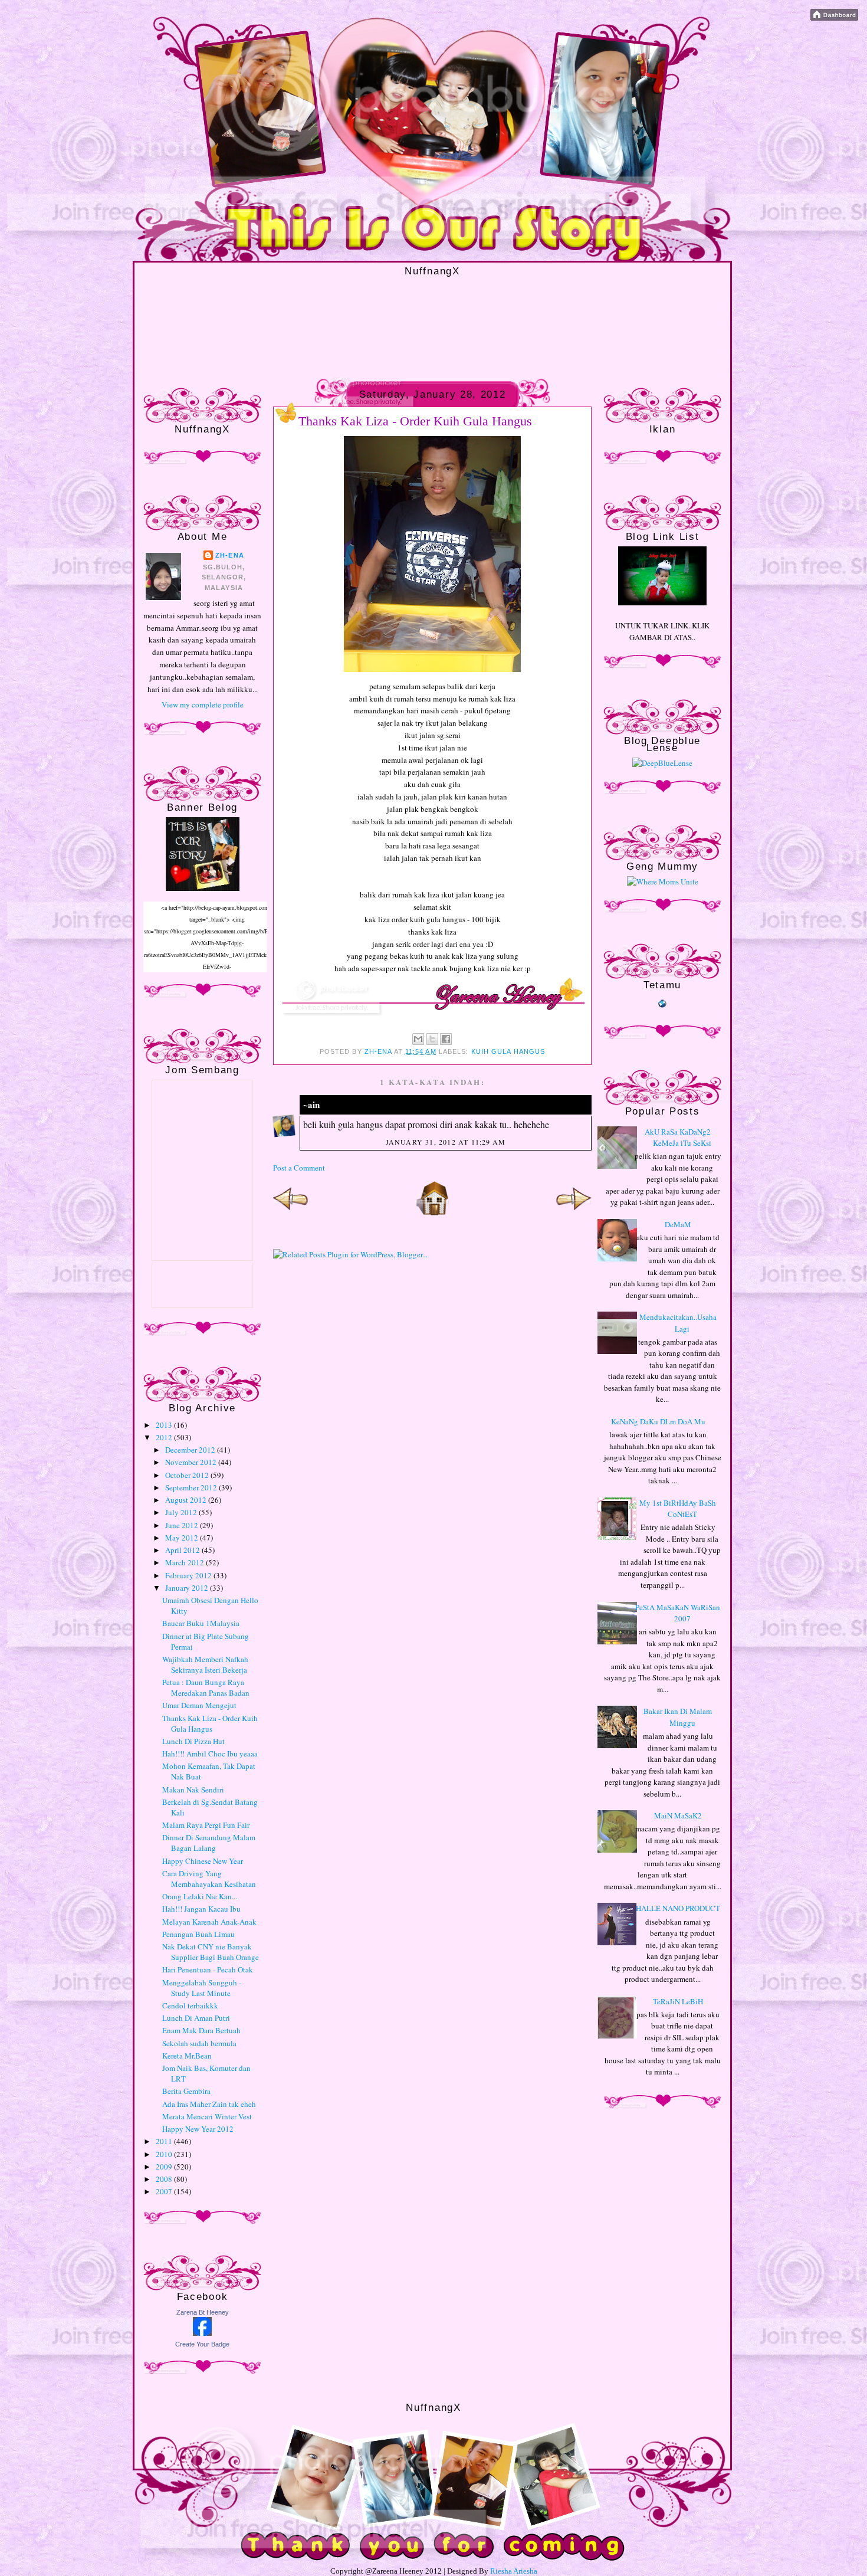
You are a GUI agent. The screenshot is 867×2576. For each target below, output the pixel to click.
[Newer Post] (291, 1213)
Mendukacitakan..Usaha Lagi (678, 1323)
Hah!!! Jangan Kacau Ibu (201, 1909)
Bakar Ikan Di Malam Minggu (678, 1717)
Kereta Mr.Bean (187, 2056)
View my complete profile (203, 704)
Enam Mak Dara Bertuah (201, 2030)
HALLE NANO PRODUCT (678, 1908)
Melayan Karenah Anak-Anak (209, 1922)
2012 (165, 1437)
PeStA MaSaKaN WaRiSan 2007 (678, 1613)
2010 (165, 2154)
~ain (311, 1105)
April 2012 (183, 1550)
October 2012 (188, 1475)
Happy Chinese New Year (203, 1861)
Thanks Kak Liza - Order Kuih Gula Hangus (210, 1723)
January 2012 (188, 1588)
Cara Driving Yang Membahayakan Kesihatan (209, 1879)
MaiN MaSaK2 (678, 1815)
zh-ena (230, 555)
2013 (165, 1425)
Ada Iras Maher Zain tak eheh (209, 2104)
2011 (165, 2141)
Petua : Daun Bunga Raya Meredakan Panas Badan (206, 1687)
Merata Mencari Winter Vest (207, 2116)
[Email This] (418, 1039)
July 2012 (182, 1512)
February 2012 (189, 1575)
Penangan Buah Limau (198, 1934)
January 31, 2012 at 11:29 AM (446, 1142)
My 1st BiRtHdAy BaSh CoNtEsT (678, 1509)
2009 (165, 2167)
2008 (165, 2179)
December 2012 (191, 1450)
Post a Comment (299, 1168)
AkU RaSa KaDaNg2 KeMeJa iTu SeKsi (678, 1138)
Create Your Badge (202, 2344)
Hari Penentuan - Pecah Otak (208, 1969)
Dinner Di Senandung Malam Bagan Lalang (209, 1843)
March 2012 (185, 1562)
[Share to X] (432, 1039)
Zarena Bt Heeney (203, 2312)
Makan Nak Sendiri (193, 1790)
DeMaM (678, 1224)
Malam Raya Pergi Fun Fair (206, 1825)
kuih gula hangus (508, 1051)
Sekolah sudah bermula (199, 2043)
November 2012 (192, 1462)
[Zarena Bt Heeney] (202, 2333)
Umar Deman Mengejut (199, 1705)
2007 (165, 2191)
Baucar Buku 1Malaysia (201, 1623)
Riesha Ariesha (514, 2571)
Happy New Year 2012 (198, 2129)
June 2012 (183, 1525)
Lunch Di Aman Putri (196, 2018)
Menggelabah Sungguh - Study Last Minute (202, 1988)
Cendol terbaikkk (190, 2005)
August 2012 (187, 1500)
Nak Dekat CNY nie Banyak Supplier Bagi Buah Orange (211, 1952)
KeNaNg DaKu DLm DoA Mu (658, 1421)
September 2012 (192, 1487)
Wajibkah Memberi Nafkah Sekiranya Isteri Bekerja (205, 1664)
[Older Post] (574, 1213)
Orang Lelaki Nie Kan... (200, 1896)
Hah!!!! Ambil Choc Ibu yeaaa (210, 1754)
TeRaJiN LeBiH (678, 2001)
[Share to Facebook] (446, 1039)
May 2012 (183, 1538)
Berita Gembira (186, 2091)
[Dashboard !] (834, 18)
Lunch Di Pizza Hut (193, 1741)
